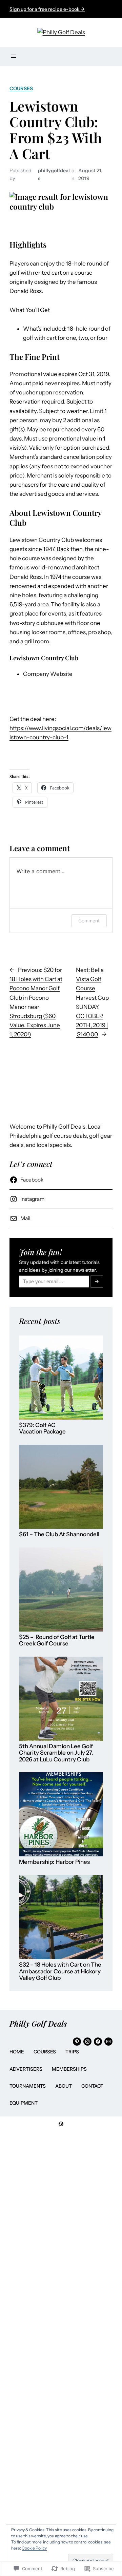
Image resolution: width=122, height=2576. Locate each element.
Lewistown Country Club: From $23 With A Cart (56, 130)
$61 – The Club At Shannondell (59, 1534)
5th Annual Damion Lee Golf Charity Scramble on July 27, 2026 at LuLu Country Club (56, 1753)
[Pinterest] (77, 2042)
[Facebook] (98, 2042)
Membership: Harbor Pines (54, 1862)
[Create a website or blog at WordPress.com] (61, 2124)
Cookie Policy (34, 2548)
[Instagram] (87, 2042)
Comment (89, 921)
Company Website (48, 674)
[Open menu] (14, 56)
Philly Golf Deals (38, 2024)
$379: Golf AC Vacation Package (42, 1429)
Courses (21, 89)
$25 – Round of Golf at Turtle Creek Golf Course (57, 1641)
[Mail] (108, 2042)
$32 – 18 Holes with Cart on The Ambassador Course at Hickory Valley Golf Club (60, 1971)
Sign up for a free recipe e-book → (47, 9)
